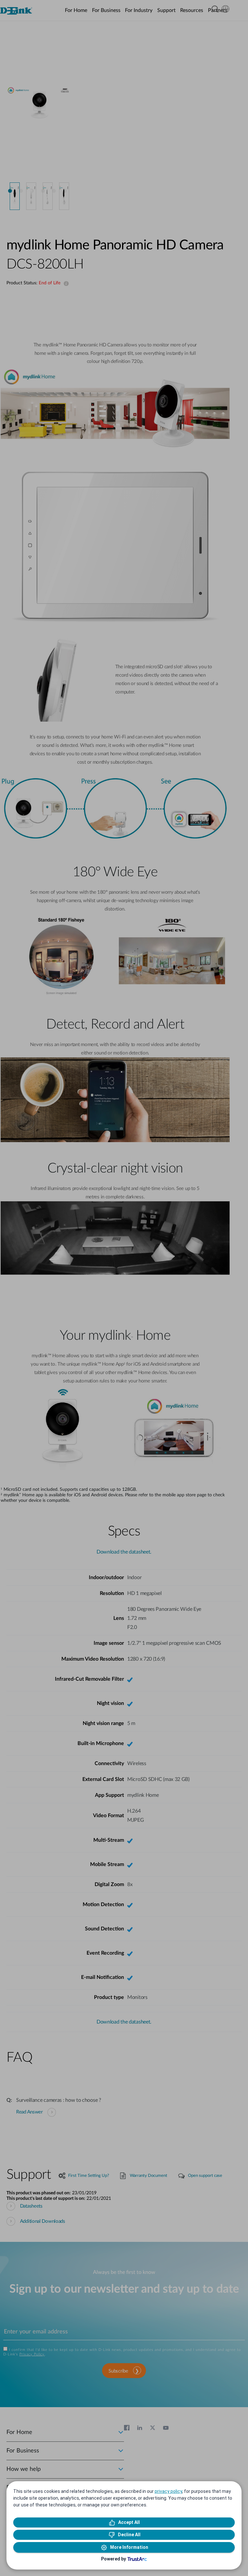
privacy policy (168, 2491)
